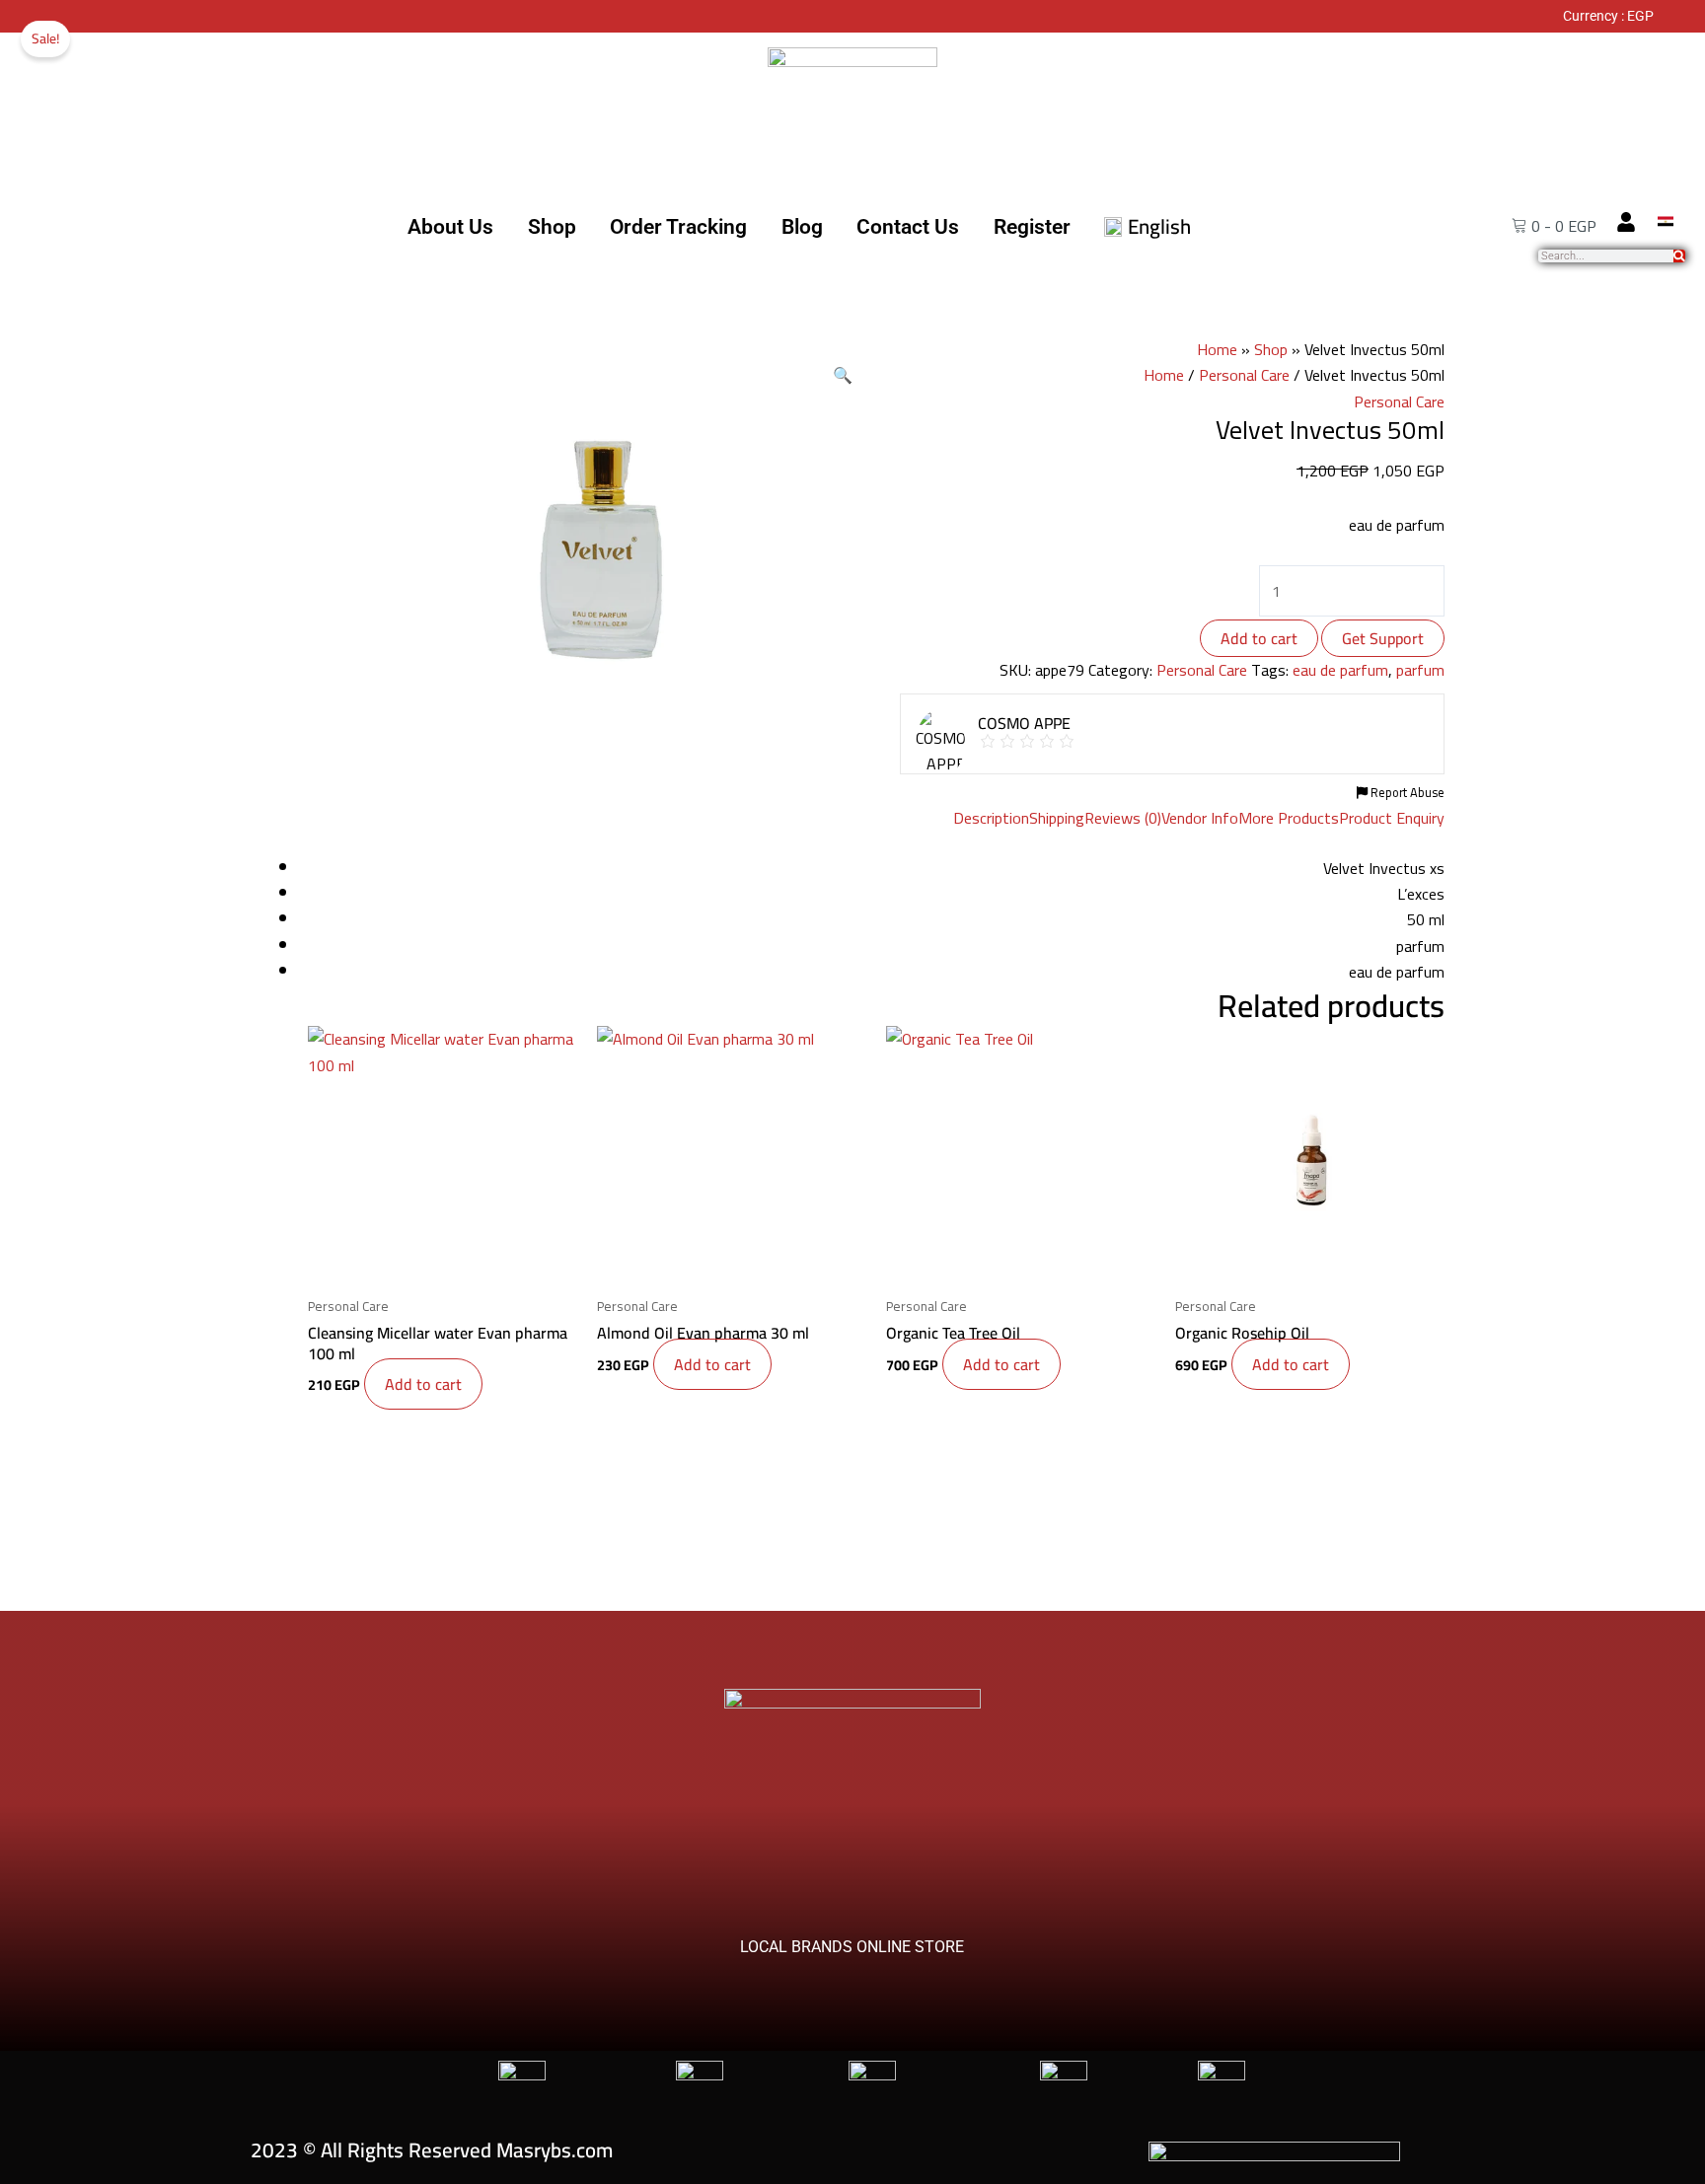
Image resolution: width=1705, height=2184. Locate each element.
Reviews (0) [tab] (1123, 818)
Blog (802, 227)
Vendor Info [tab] (1200, 818)
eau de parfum (1340, 670)
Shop (552, 227)
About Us (450, 227)
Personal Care (1244, 375)
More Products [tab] (1289, 818)
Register (1032, 227)
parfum (1420, 670)
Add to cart (1259, 638)
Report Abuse (1406, 792)
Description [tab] (991, 818)
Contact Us (908, 227)
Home (1217, 349)
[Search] (1679, 256)
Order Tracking (678, 227)
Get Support (1383, 638)
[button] (843, 375)
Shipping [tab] (1057, 818)
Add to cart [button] (423, 1384)
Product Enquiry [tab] (1392, 818)
